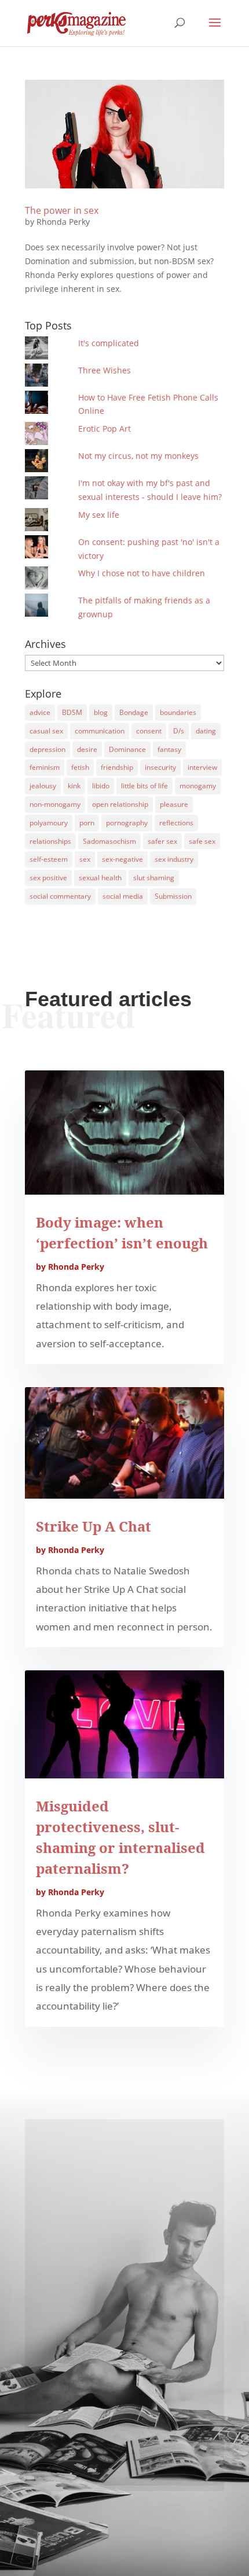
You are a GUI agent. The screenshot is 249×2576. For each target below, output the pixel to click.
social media (123, 896)
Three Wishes (105, 370)
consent (149, 731)
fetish (80, 767)
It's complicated (109, 343)
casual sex (46, 731)
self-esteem (49, 859)
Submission (173, 896)
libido (101, 786)
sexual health (100, 878)
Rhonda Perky (63, 222)
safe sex (202, 841)
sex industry (174, 859)
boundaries (178, 712)
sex (85, 859)
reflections (176, 823)
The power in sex (62, 210)
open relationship (120, 804)
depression (47, 749)
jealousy (43, 786)
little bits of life (144, 786)
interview (202, 767)
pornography (127, 823)
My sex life (99, 515)
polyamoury (49, 823)
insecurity (160, 767)
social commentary (60, 896)
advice (40, 712)
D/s (179, 731)
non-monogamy (55, 804)
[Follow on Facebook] (124, 2437)
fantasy (169, 749)
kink (74, 786)
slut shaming (154, 878)
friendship (117, 767)
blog (101, 712)
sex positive (48, 878)
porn (87, 823)
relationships (50, 841)
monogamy (198, 786)
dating (206, 731)
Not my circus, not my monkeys (138, 456)
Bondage (134, 712)
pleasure (174, 804)
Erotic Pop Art (105, 429)
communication (100, 731)
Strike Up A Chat (94, 1526)
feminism (45, 767)
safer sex (162, 841)
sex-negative (122, 859)
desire (87, 749)
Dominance (127, 749)
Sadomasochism (109, 841)
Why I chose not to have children (142, 573)
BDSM (72, 712)
